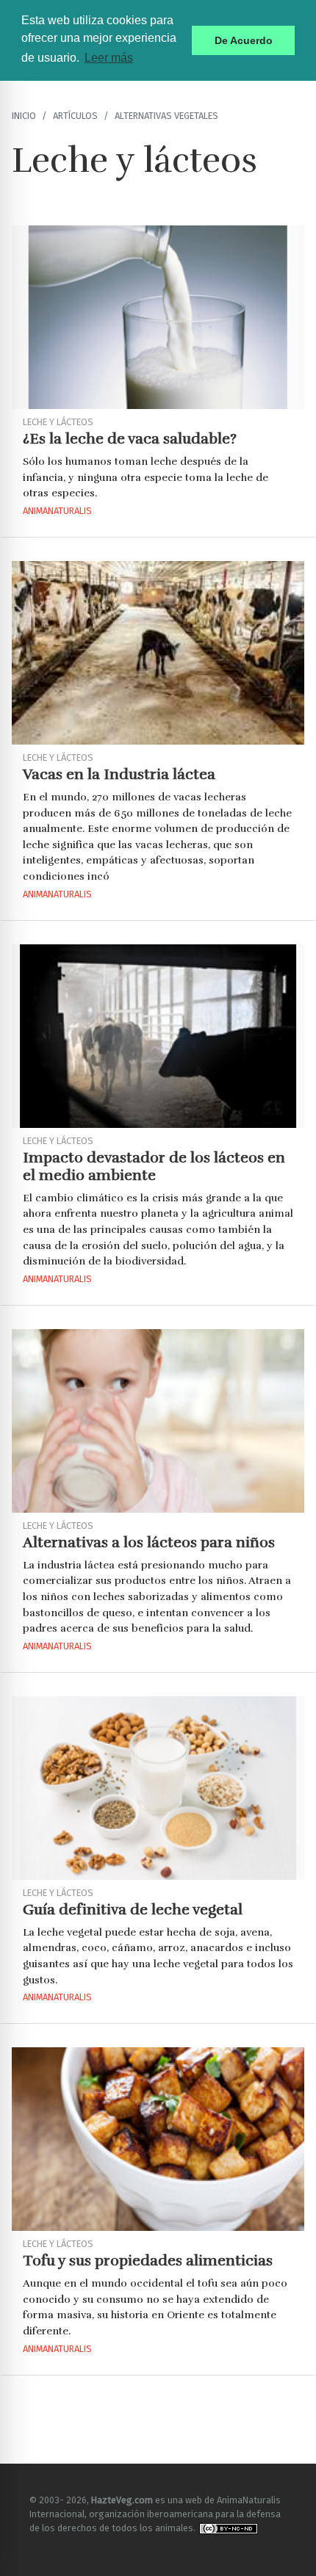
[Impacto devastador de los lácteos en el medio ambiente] (158, 1036)
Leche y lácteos (58, 422)
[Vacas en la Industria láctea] (158, 653)
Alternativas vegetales (166, 116)
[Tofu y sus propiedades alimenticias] (158, 2139)
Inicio (24, 116)
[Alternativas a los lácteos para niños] (158, 1421)
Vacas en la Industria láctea (119, 774)
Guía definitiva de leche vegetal (133, 1910)
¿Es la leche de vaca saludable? (130, 439)
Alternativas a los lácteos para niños (149, 1542)
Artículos (75, 116)
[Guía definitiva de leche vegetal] (158, 1788)
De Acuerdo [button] (244, 40)
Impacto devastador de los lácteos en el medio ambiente (154, 1166)
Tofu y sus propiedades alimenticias (148, 2261)
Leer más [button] (109, 58)
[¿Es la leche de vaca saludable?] (158, 317)
